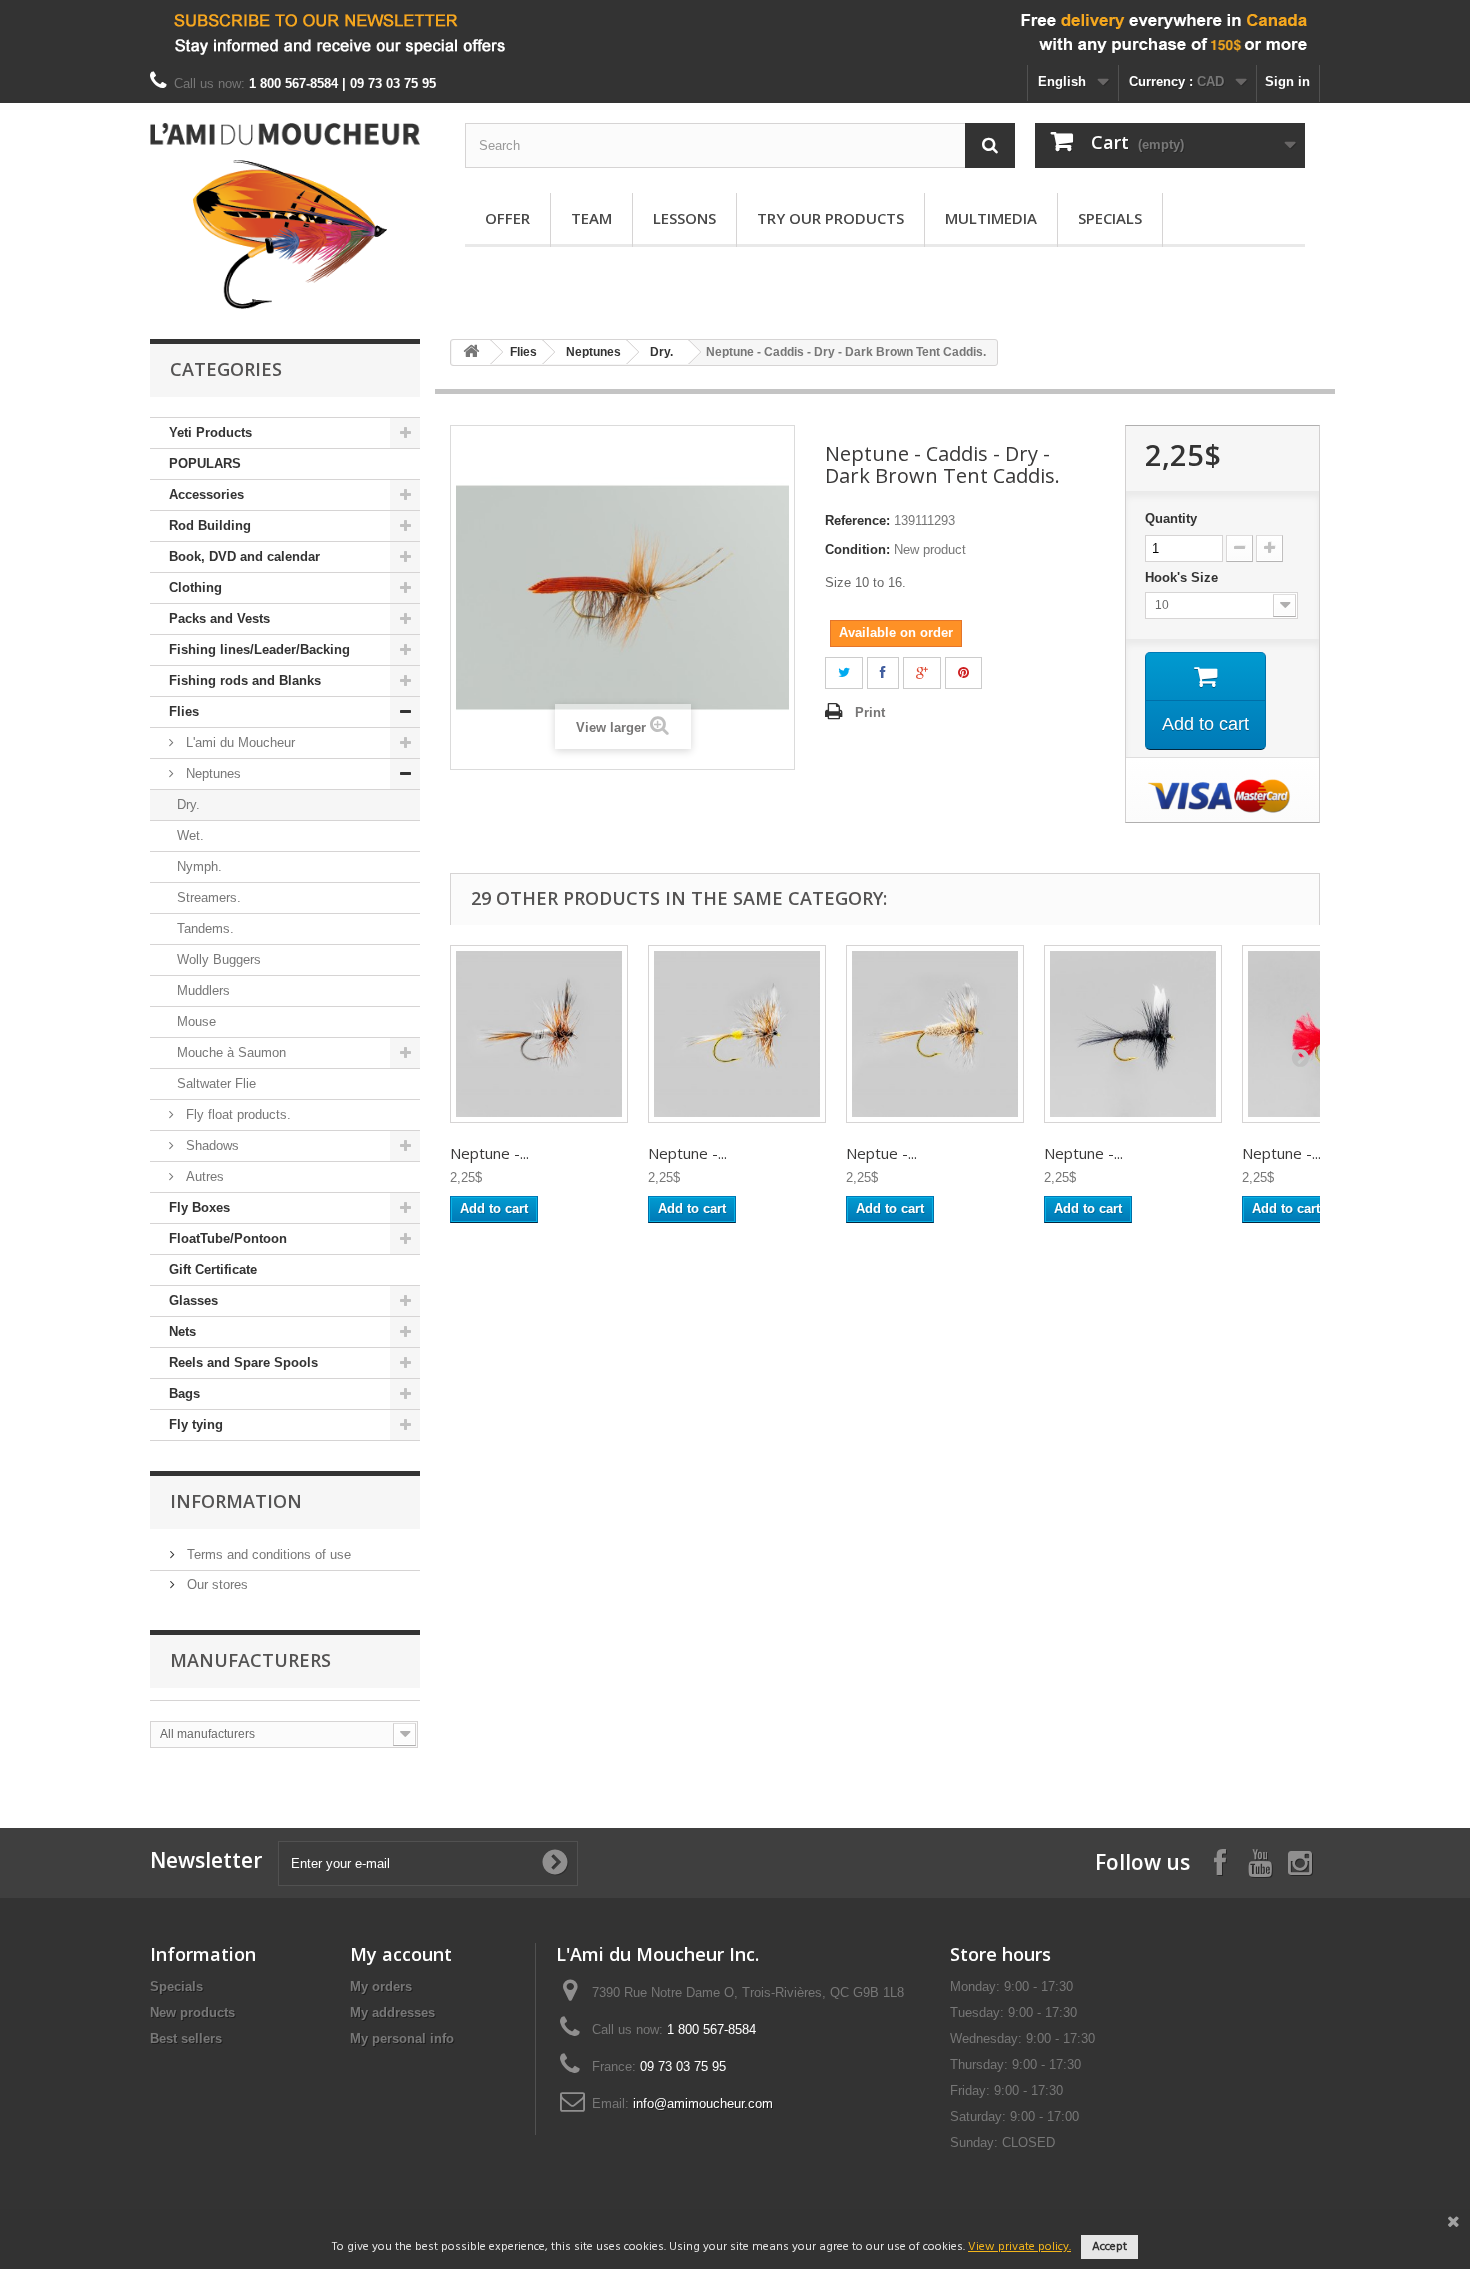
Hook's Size (1183, 577)
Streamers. (209, 897)
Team (591, 218)
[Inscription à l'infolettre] (735, 32)
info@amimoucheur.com (703, 2103)
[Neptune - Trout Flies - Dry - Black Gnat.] (1133, 1034)
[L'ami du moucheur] (285, 216)
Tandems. (205, 928)
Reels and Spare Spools (243, 1362)
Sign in (1287, 81)
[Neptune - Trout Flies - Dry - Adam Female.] (737, 1034)
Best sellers (186, 2038)
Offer (507, 218)
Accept (1109, 2247)
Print (870, 712)
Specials (1110, 218)
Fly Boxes (199, 1207)
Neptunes (211, 773)
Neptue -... (881, 1153)
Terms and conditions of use (267, 1554)
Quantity (1171, 518)
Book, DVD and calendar (244, 556)
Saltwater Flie (216, 1083)
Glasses (193, 1300)
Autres (203, 1176)
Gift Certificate (213, 1269)
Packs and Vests (219, 618)
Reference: (857, 520)
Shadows (210, 1145)
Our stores (215, 1584)
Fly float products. (236, 1114)
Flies (184, 711)
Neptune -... (489, 1153)
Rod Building (210, 525)
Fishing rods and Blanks (245, 680)
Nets (182, 1331)
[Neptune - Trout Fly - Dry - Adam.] (539, 1034)
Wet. (190, 835)
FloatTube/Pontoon (228, 1238)
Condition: (857, 549)
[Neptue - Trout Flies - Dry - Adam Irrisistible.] (935, 1034)
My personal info (402, 2038)
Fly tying (196, 1424)
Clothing (195, 587)
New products (192, 2012)
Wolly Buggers (219, 959)
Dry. (188, 804)
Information (236, 1501)
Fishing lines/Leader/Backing (259, 649)
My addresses (392, 2012)
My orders (381, 1986)
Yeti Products (210, 432)
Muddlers (203, 990)
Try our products (830, 218)
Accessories (206, 494)
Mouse (196, 1021)
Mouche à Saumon (231, 1052)
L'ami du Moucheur (238, 742)
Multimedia (991, 218)
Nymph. (199, 866)
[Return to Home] (471, 352)
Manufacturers (250, 1660)
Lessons (684, 218)
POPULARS (205, 463)
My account (401, 1954)
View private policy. (1019, 2247)
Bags (184, 1393)
